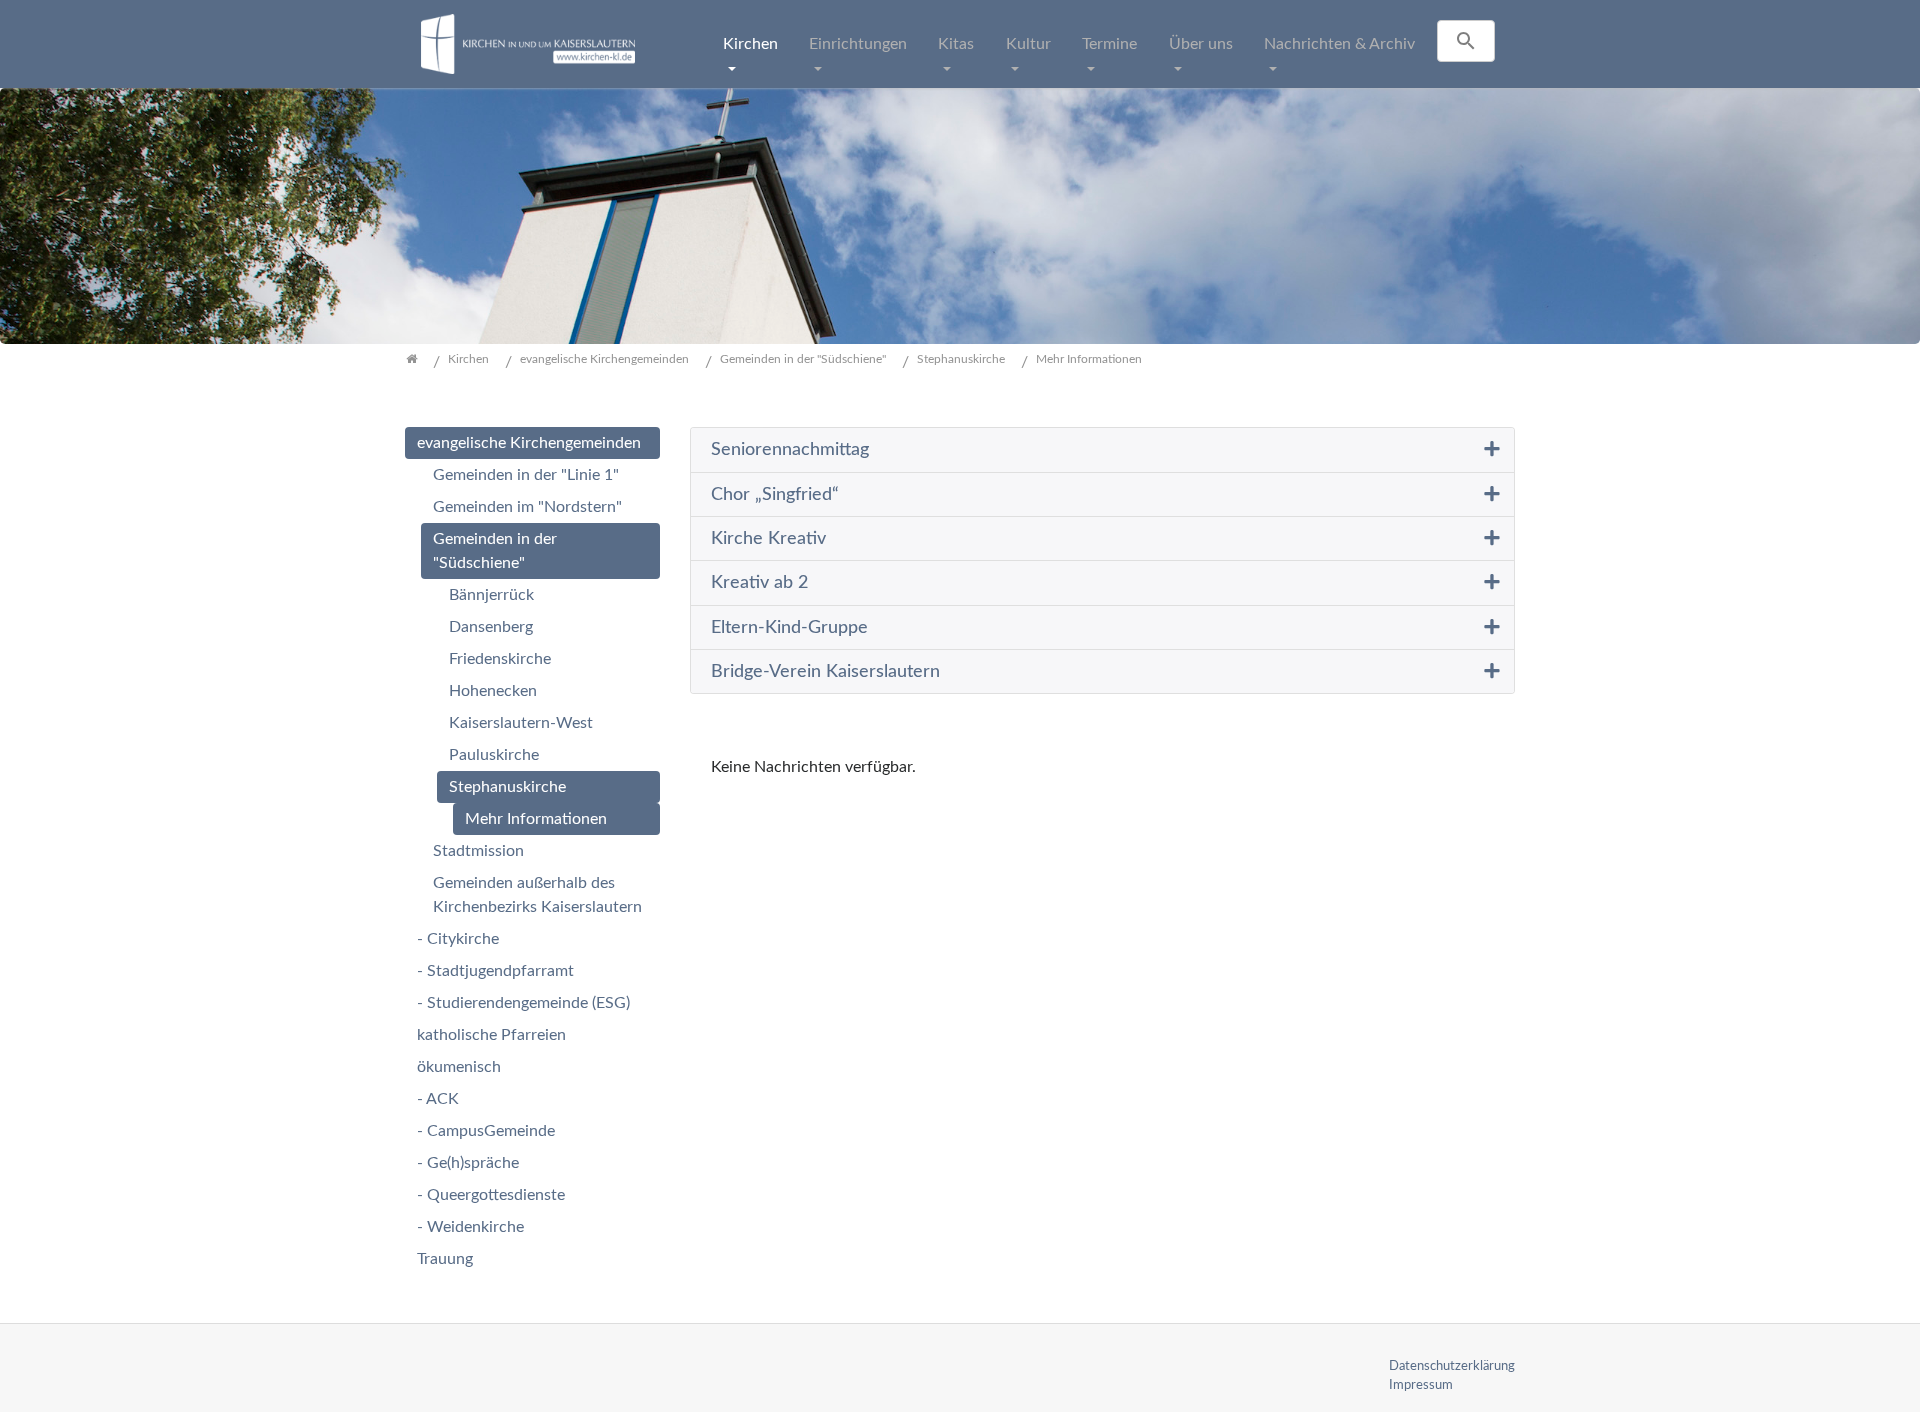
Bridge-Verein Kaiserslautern (825, 671)
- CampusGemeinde (486, 1131)
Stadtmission (478, 851)
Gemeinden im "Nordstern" (527, 507)
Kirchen (750, 44)
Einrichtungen (858, 44)
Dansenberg (491, 627)
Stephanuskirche (507, 787)
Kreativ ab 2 (759, 582)
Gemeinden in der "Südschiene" (495, 551)
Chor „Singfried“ (775, 494)
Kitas (956, 44)
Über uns (1201, 44)
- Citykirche (458, 939)
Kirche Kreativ (768, 538)
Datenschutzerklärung (1452, 1366)
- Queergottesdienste (491, 1195)
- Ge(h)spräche (468, 1163)
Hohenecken (493, 691)
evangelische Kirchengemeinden (529, 443)
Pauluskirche (494, 755)
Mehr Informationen (536, 819)
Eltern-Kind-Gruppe (789, 627)
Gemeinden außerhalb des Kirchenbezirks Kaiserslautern (537, 895)
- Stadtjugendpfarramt (495, 971)
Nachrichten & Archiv (1339, 44)
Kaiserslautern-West (521, 723)
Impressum (1421, 1385)
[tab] (1102, 450)
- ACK (438, 1099)
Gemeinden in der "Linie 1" (526, 475)
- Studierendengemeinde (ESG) (523, 1003)
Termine (1109, 44)
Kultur (1028, 44)
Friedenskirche (500, 659)
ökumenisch (459, 1067)
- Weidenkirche (470, 1227)
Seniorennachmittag (790, 449)
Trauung (445, 1259)
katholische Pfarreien (491, 1035)
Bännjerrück (491, 595)
